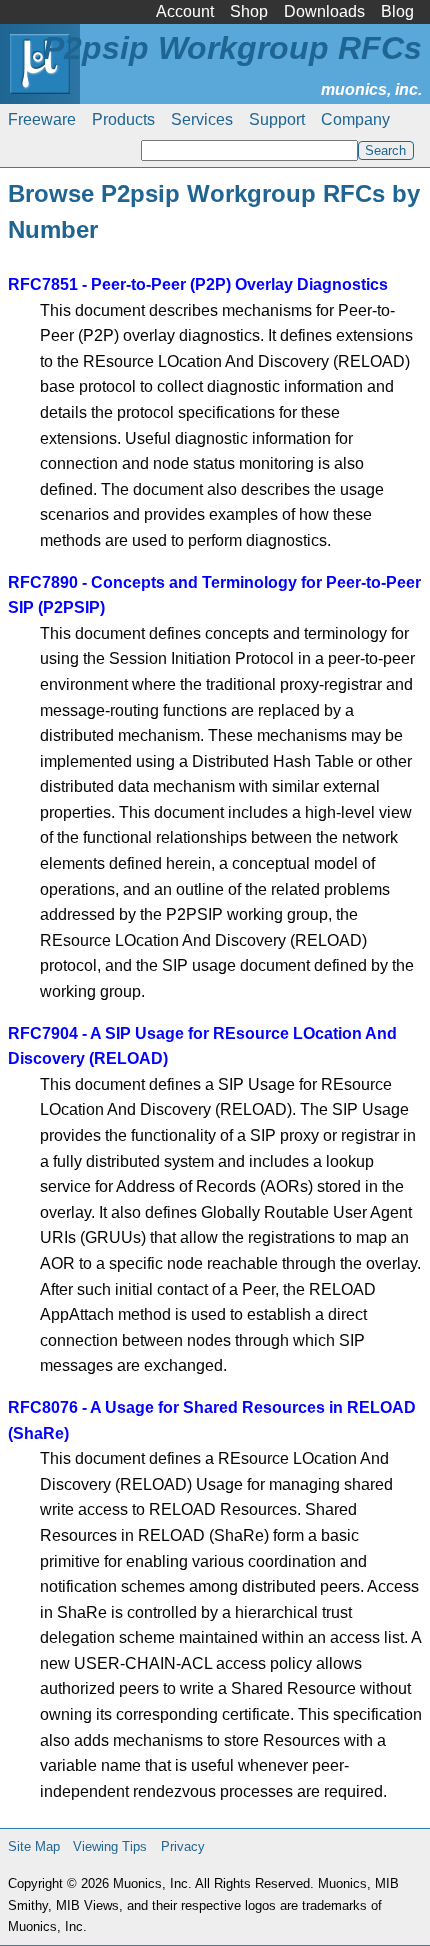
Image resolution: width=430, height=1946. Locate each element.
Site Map (34, 1846)
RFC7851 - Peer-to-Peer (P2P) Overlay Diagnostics (198, 284)
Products (123, 119)
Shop (249, 11)
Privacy (183, 1846)
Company (355, 119)
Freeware (42, 119)
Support (277, 119)
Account (185, 11)
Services (202, 119)
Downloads (324, 11)
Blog (397, 11)
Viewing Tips (110, 1846)
